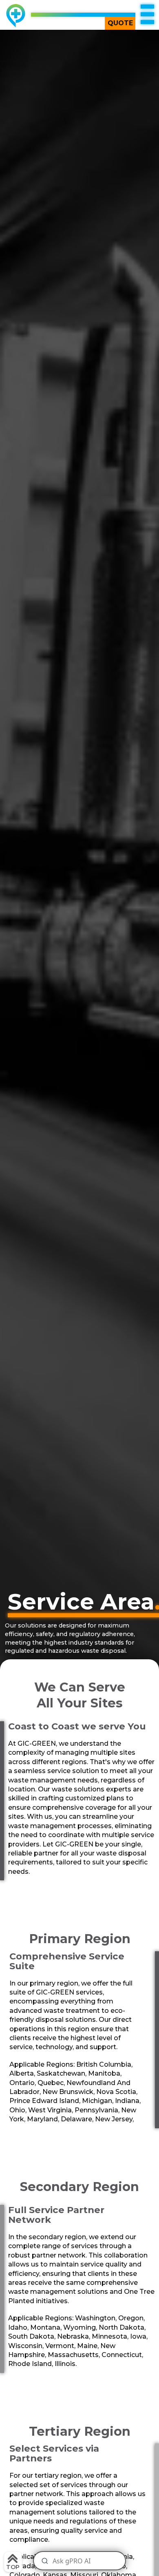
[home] (14, 16)
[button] (147, 15)
